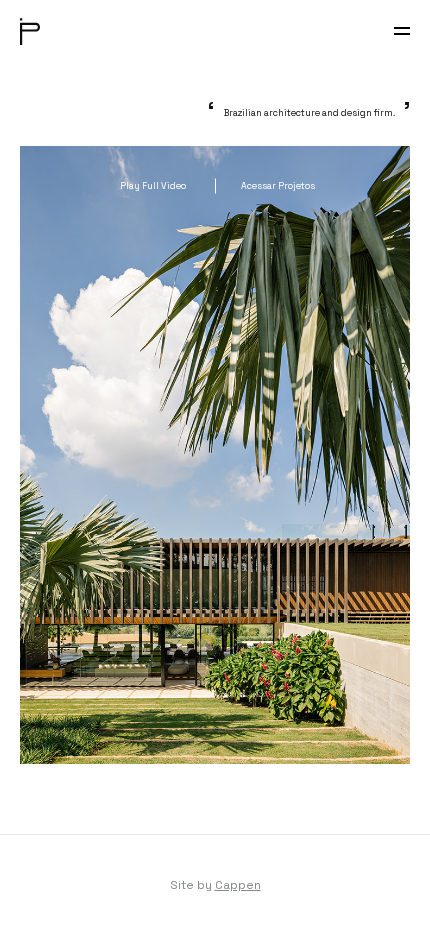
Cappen (238, 885)
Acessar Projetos (278, 186)
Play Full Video (153, 186)
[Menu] (402, 31)
